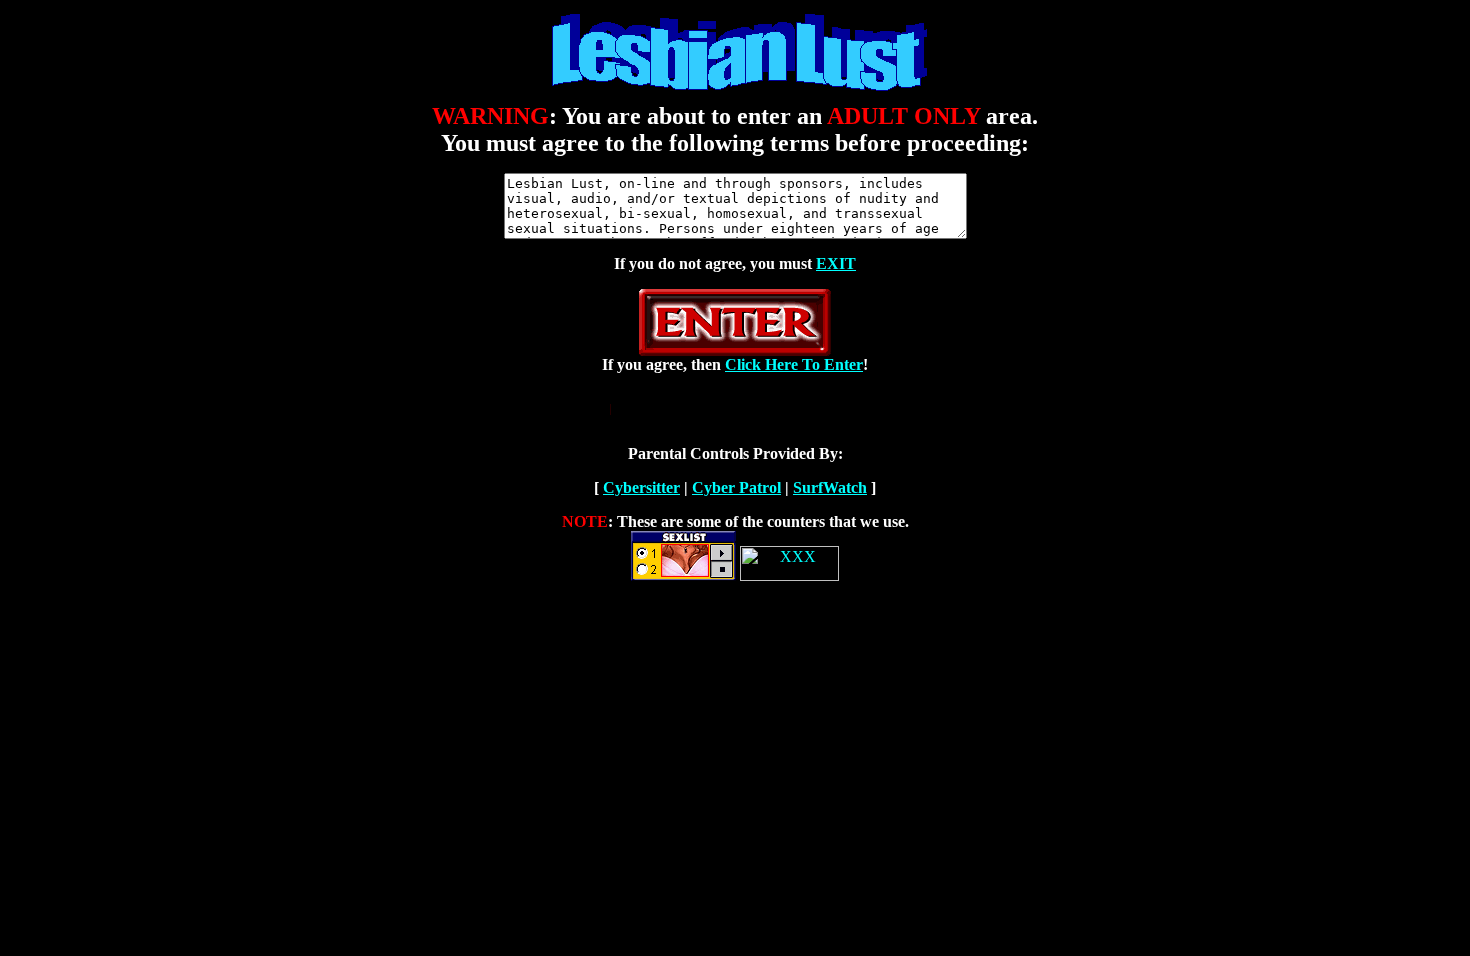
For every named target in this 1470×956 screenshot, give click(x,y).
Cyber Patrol (736, 487)
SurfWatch (830, 487)
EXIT (836, 263)
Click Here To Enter (794, 364)
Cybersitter (641, 487)
